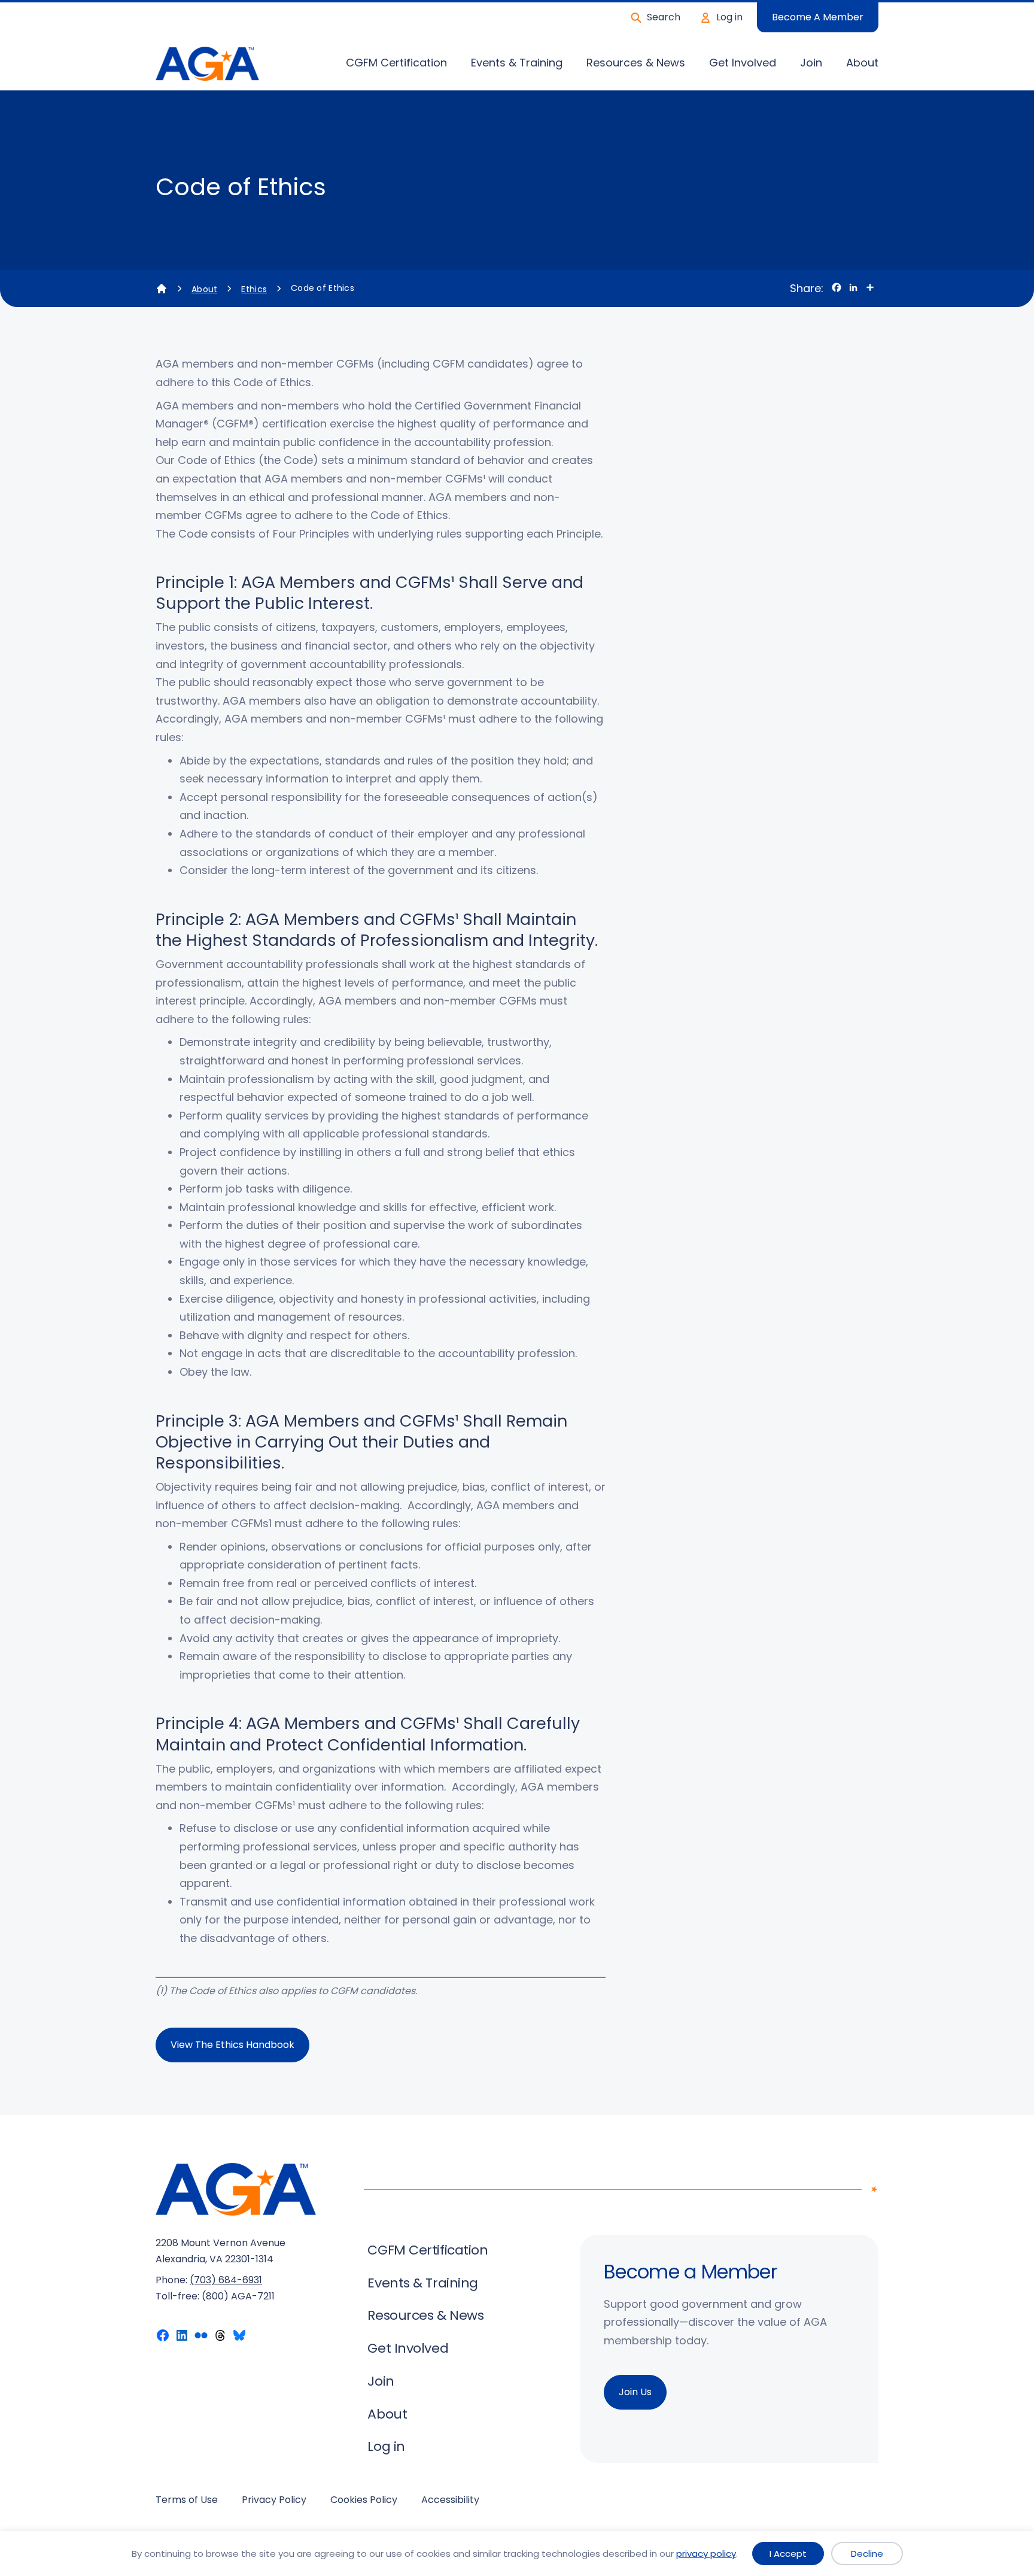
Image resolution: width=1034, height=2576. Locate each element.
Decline (867, 2554)
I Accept (788, 2554)
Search (664, 17)
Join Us (635, 2392)
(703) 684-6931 (226, 2280)
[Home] (162, 289)
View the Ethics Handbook (232, 2045)
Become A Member (818, 17)
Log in (729, 17)
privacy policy (706, 2554)
